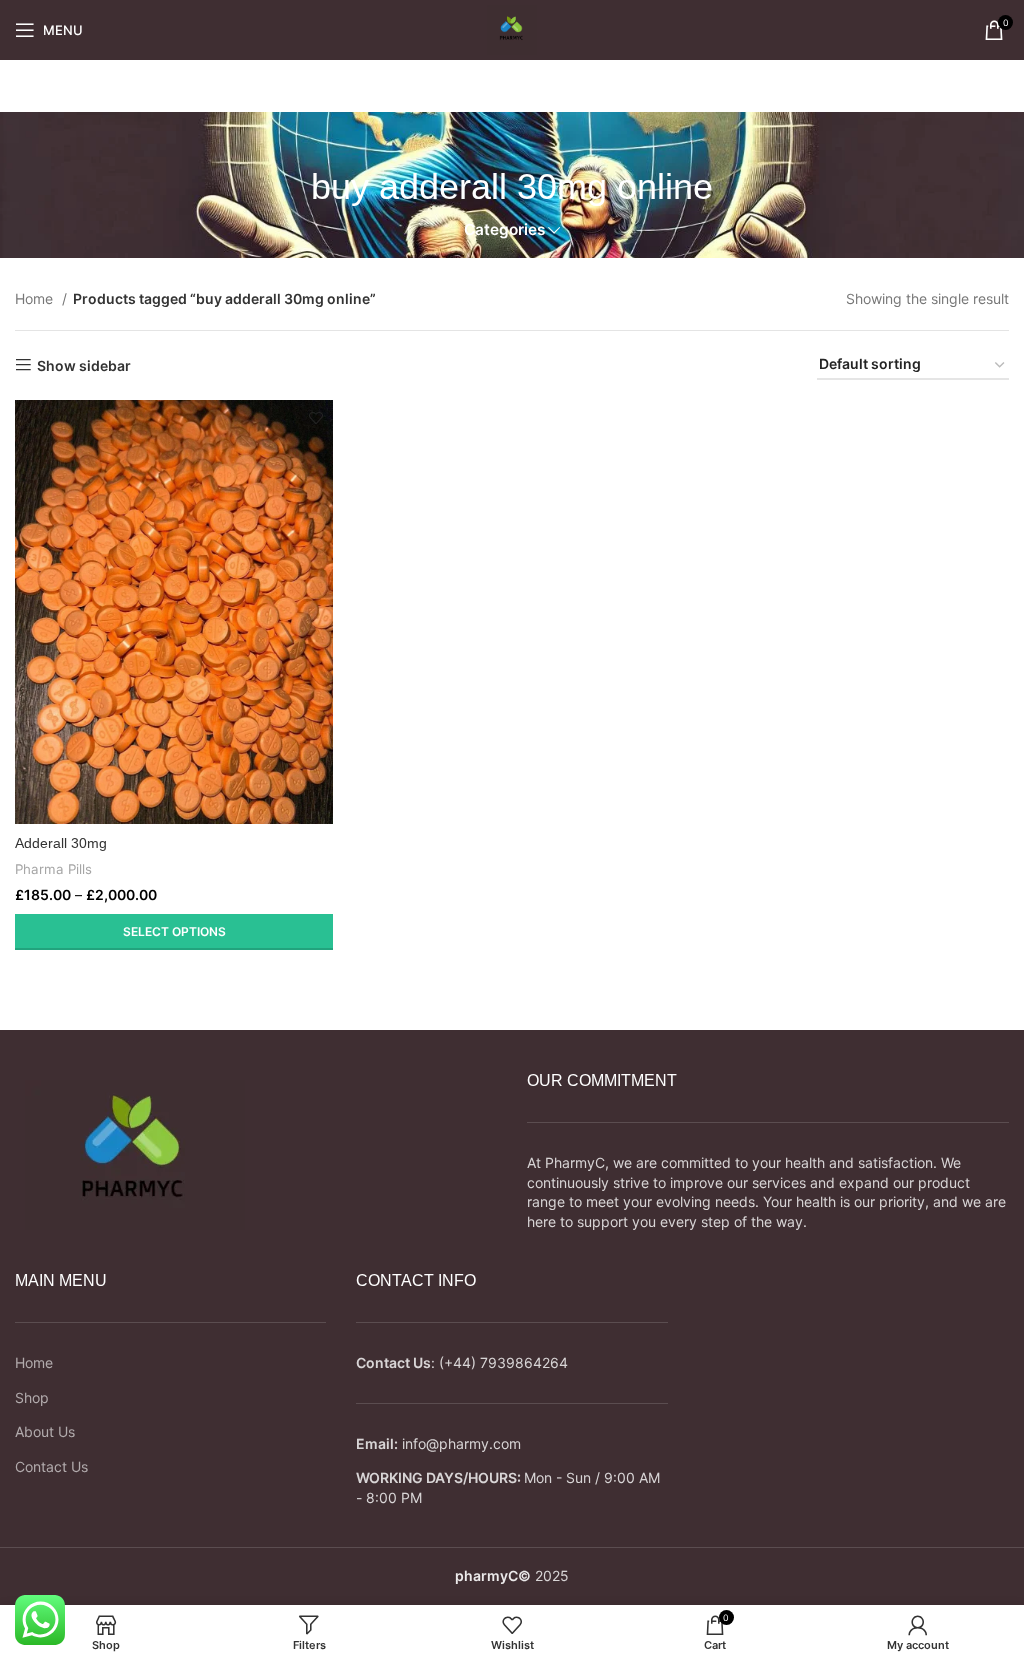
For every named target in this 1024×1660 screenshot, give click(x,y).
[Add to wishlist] (315, 417)
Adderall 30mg (61, 843)
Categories (504, 229)
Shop (32, 1397)
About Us (45, 1431)
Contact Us (51, 1466)
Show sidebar (84, 365)
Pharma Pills (53, 869)
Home (36, 298)
